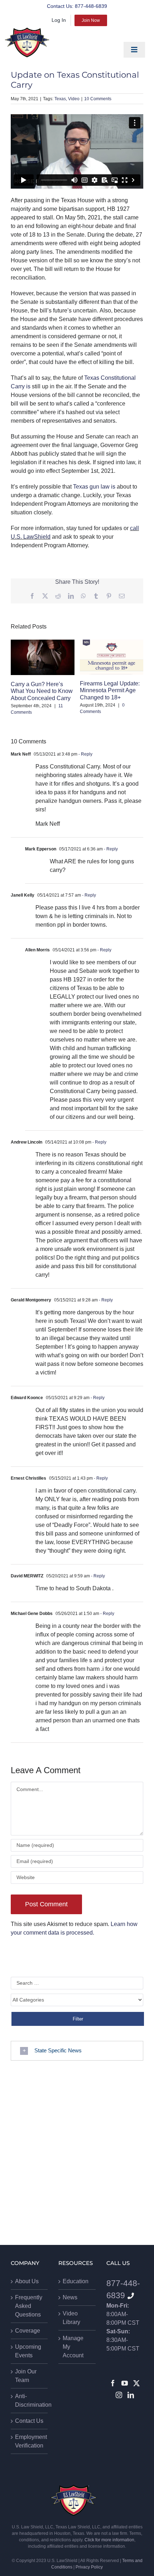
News (70, 2297)
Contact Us (29, 2421)
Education (76, 2281)
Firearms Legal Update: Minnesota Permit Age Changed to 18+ (110, 690)
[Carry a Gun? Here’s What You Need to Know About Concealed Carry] (43, 658)
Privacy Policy (89, 2567)
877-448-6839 (91, 6)
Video (74, 99)
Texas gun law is (94, 487)
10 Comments (98, 99)
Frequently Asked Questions (29, 2306)
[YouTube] (125, 2383)
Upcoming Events (28, 2351)
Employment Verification (30, 2441)
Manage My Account (73, 2347)
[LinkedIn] (131, 2395)
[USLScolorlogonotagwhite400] (27, 42)
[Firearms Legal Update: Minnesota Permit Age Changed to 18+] (112, 657)
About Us (27, 2281)
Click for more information (109, 2540)
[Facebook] (113, 2383)
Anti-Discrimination (30, 2400)
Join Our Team (26, 2376)
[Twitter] (136, 2383)
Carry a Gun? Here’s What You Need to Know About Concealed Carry (42, 691)
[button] (77, 2051)
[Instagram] (119, 2395)
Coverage (28, 2331)
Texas (60, 99)
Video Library (71, 2318)
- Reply (85, 754)
